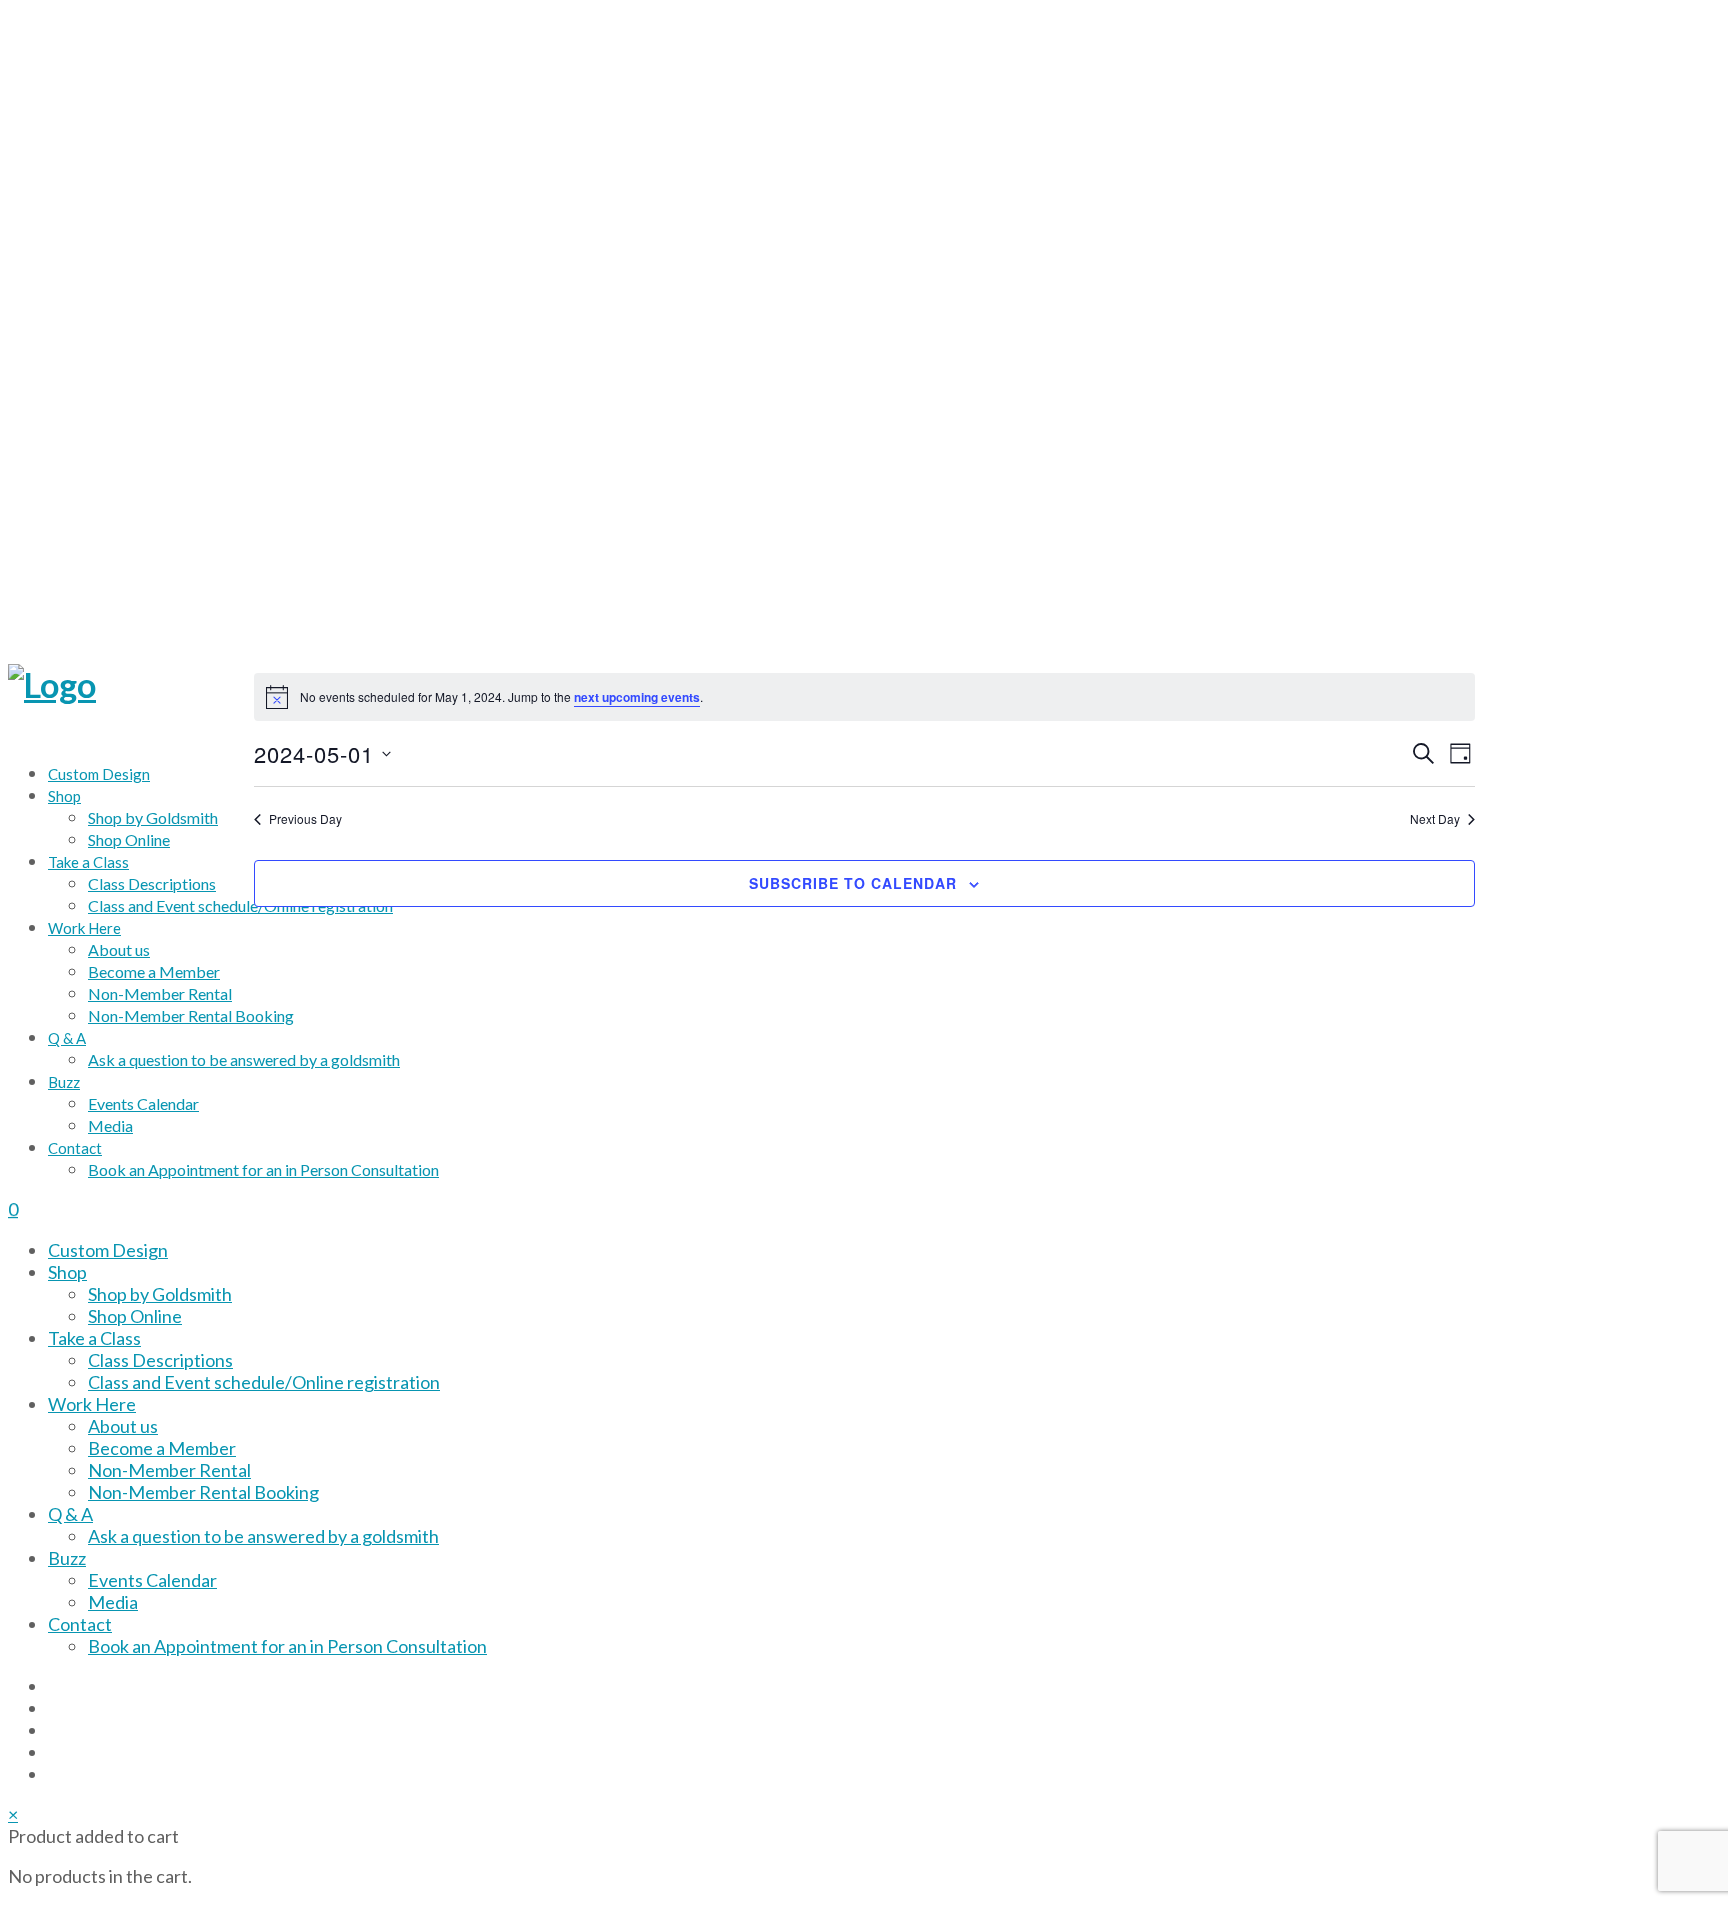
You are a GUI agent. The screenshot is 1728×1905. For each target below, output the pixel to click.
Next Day (1435, 819)
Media (113, 1602)
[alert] (864, 697)
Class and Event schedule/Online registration (264, 1382)
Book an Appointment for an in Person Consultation (287, 1646)
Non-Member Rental (169, 1470)
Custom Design (108, 1250)
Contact (80, 1624)
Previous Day (305, 819)
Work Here (92, 1404)
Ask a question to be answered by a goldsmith (263, 1536)
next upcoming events (637, 697)
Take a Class (94, 1338)
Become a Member (162, 1448)
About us (123, 1426)
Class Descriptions (160, 1360)
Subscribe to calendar (853, 883)
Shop (67, 1272)
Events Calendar (152, 1580)
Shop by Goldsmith (160, 1294)
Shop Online (135, 1316)
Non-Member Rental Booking (203, 1492)
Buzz (67, 1558)
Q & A (70, 1514)
